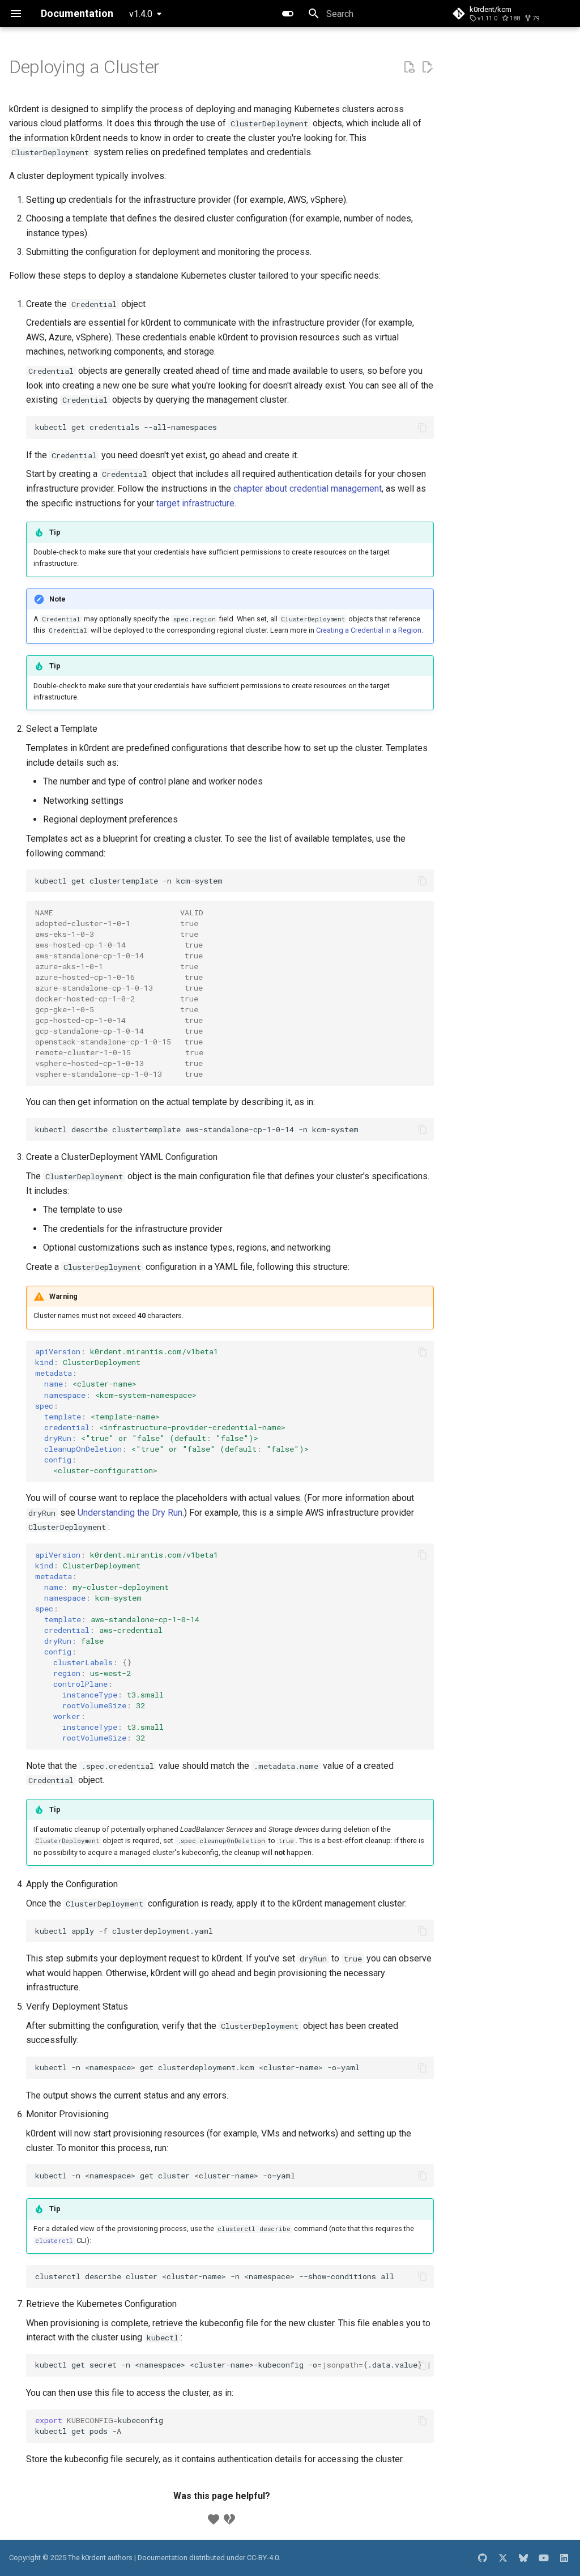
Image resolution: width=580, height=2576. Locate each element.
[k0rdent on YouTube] (544, 2558)
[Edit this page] (427, 67)
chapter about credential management (308, 489)
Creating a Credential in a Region (369, 630)
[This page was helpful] (214, 2519)
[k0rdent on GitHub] (483, 2558)
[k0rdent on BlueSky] (523, 2558)
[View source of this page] (409, 67)
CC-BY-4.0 (263, 2558)
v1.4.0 (141, 14)
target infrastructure (195, 503)
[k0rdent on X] (503, 2558)
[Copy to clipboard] (423, 428)
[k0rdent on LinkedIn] (564, 2558)
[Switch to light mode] (288, 14)
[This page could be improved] (229, 2519)
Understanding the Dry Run (130, 1513)
